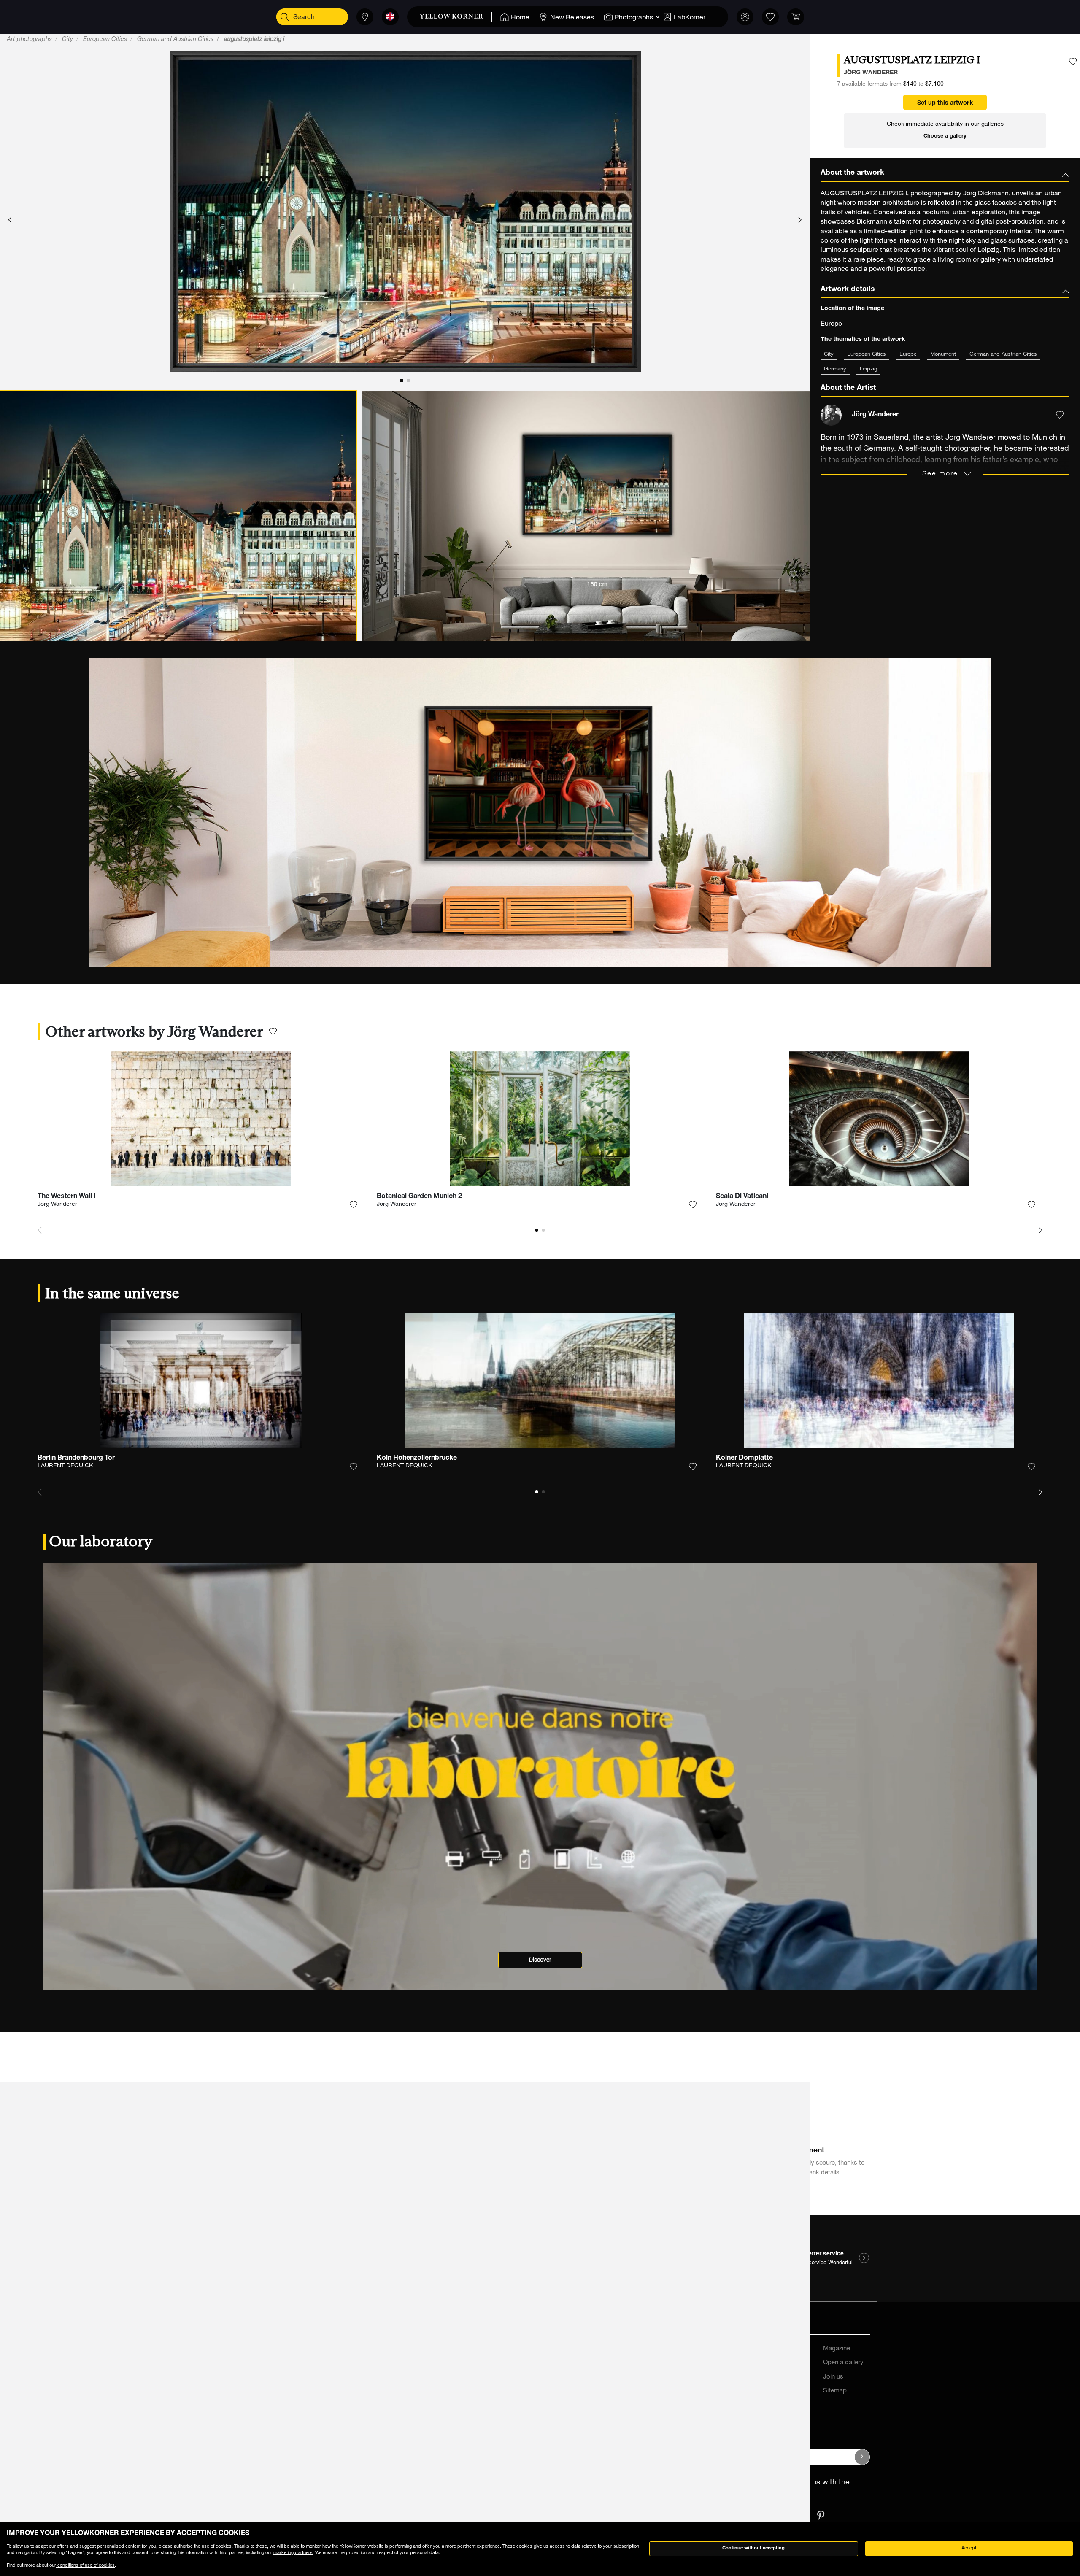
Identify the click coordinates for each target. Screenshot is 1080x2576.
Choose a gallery (945, 136)
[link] (456, 17)
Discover (540, 1960)
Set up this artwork (945, 103)
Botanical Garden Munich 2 (419, 1197)
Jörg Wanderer (57, 1204)
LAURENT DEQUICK (65, 1466)
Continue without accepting (753, 2548)
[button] (10, 220)
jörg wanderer (871, 73)
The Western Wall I (67, 1197)
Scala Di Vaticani (742, 1197)
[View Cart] (796, 17)
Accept (969, 2548)
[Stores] (365, 17)
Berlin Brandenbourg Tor (76, 1458)
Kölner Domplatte (744, 1458)
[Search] (285, 17)
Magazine (837, 2349)
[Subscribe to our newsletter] (862, 2457)
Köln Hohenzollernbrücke (417, 1458)
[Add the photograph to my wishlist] (1073, 62)
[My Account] (745, 17)
